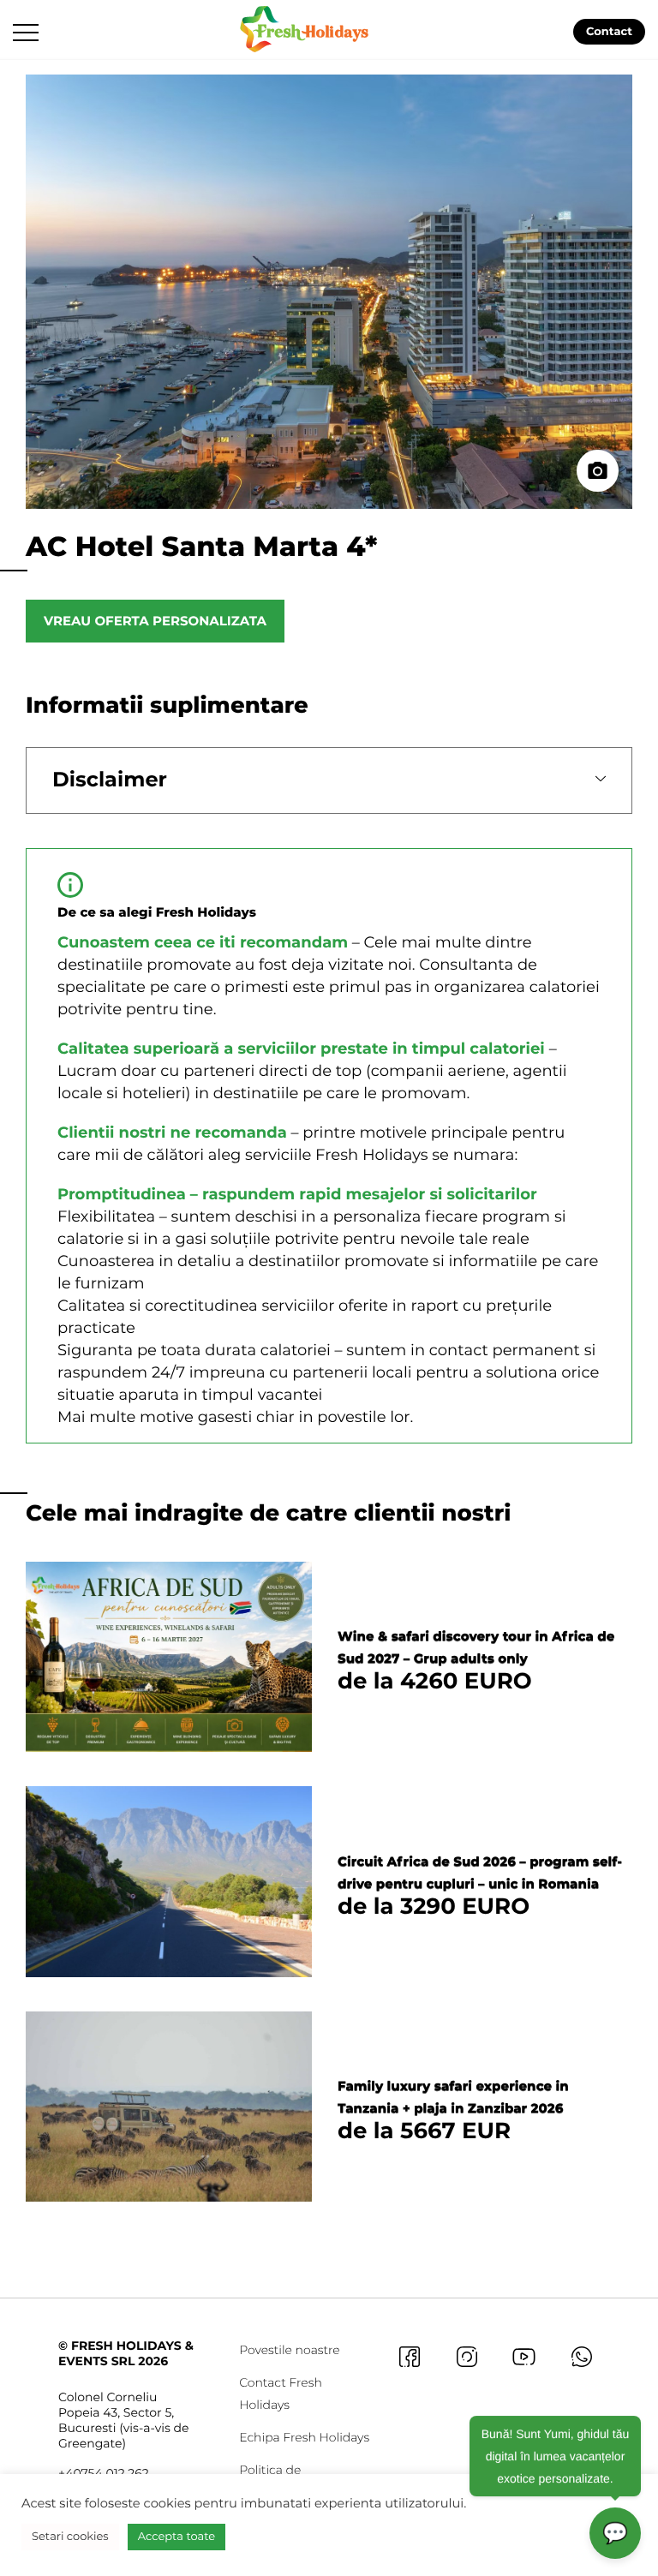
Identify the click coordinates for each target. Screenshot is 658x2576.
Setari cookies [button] (70, 2537)
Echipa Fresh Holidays (304, 2437)
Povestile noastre (290, 2350)
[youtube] (524, 2356)
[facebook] (409, 2356)
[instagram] (467, 2356)
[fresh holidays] (306, 27)
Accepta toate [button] (176, 2537)
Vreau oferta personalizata (155, 621)
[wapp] (581, 2356)
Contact (609, 32)
